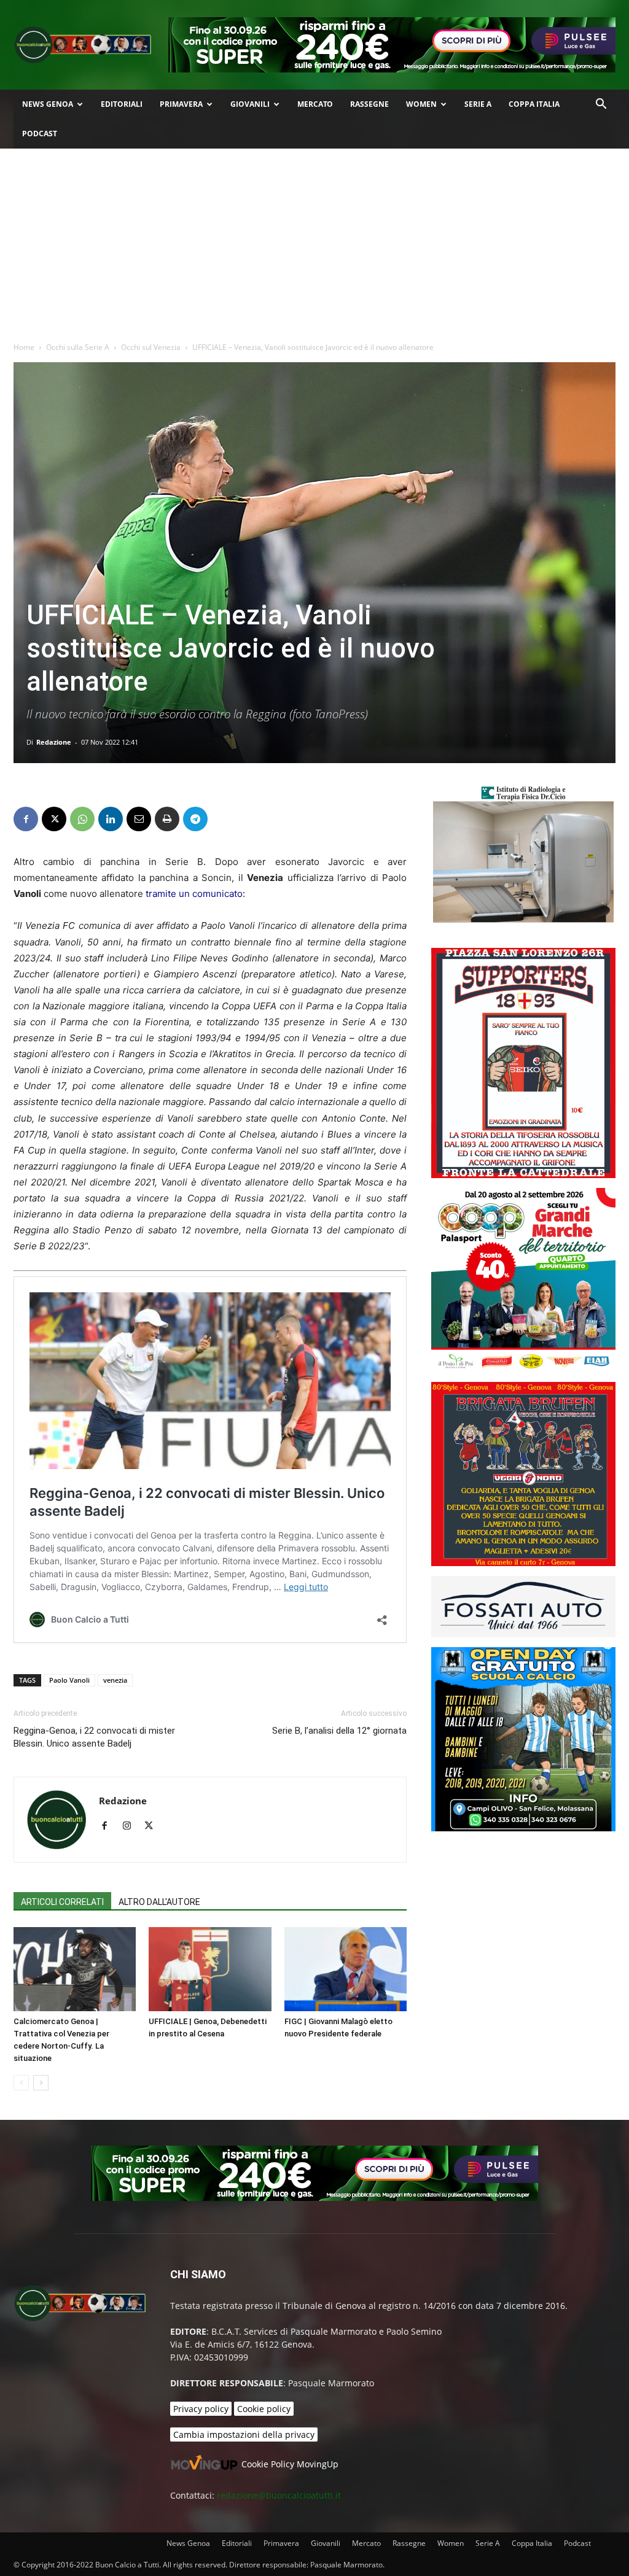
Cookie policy (264, 2409)
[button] (601, 105)
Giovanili (250, 104)
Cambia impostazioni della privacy (244, 2434)
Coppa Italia (534, 104)
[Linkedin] (111, 819)
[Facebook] (26, 819)
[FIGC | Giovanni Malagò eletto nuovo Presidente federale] (346, 1969)
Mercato (315, 104)
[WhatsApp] (82, 819)
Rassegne (369, 104)
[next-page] (41, 2083)
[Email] (139, 819)
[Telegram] (195, 819)
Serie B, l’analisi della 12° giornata (339, 1731)
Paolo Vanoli (69, 1680)
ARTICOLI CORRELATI (62, 1902)
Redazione (54, 742)
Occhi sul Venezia (151, 347)
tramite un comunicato (194, 894)
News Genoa (48, 104)
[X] (54, 819)
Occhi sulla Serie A (78, 347)
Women (421, 104)
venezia (115, 1680)
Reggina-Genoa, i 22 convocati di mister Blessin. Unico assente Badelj (94, 1737)
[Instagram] (131, 1826)
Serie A (478, 104)
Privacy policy (201, 2409)
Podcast (40, 134)
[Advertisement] (314, 241)
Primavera (181, 104)
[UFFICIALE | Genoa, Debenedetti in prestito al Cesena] (210, 1969)
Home (24, 347)
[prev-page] (21, 2083)
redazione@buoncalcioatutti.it (279, 2495)
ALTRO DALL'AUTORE (159, 1902)
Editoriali (122, 104)
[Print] (167, 819)
